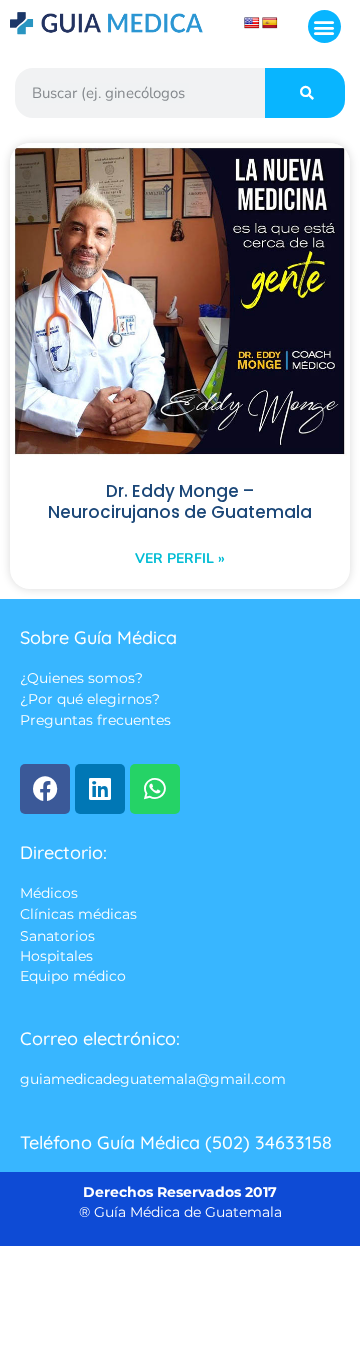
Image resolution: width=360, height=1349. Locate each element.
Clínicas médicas (78, 915)
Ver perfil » (180, 558)
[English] (252, 23)
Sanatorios (57, 936)
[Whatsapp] (155, 789)
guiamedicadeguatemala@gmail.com (153, 1080)
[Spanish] (270, 23)
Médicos (49, 893)
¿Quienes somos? (81, 678)
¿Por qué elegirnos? (90, 700)
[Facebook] (45, 789)
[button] (324, 26)
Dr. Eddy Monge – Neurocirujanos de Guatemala (180, 502)
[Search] (305, 93)
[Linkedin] (100, 789)
